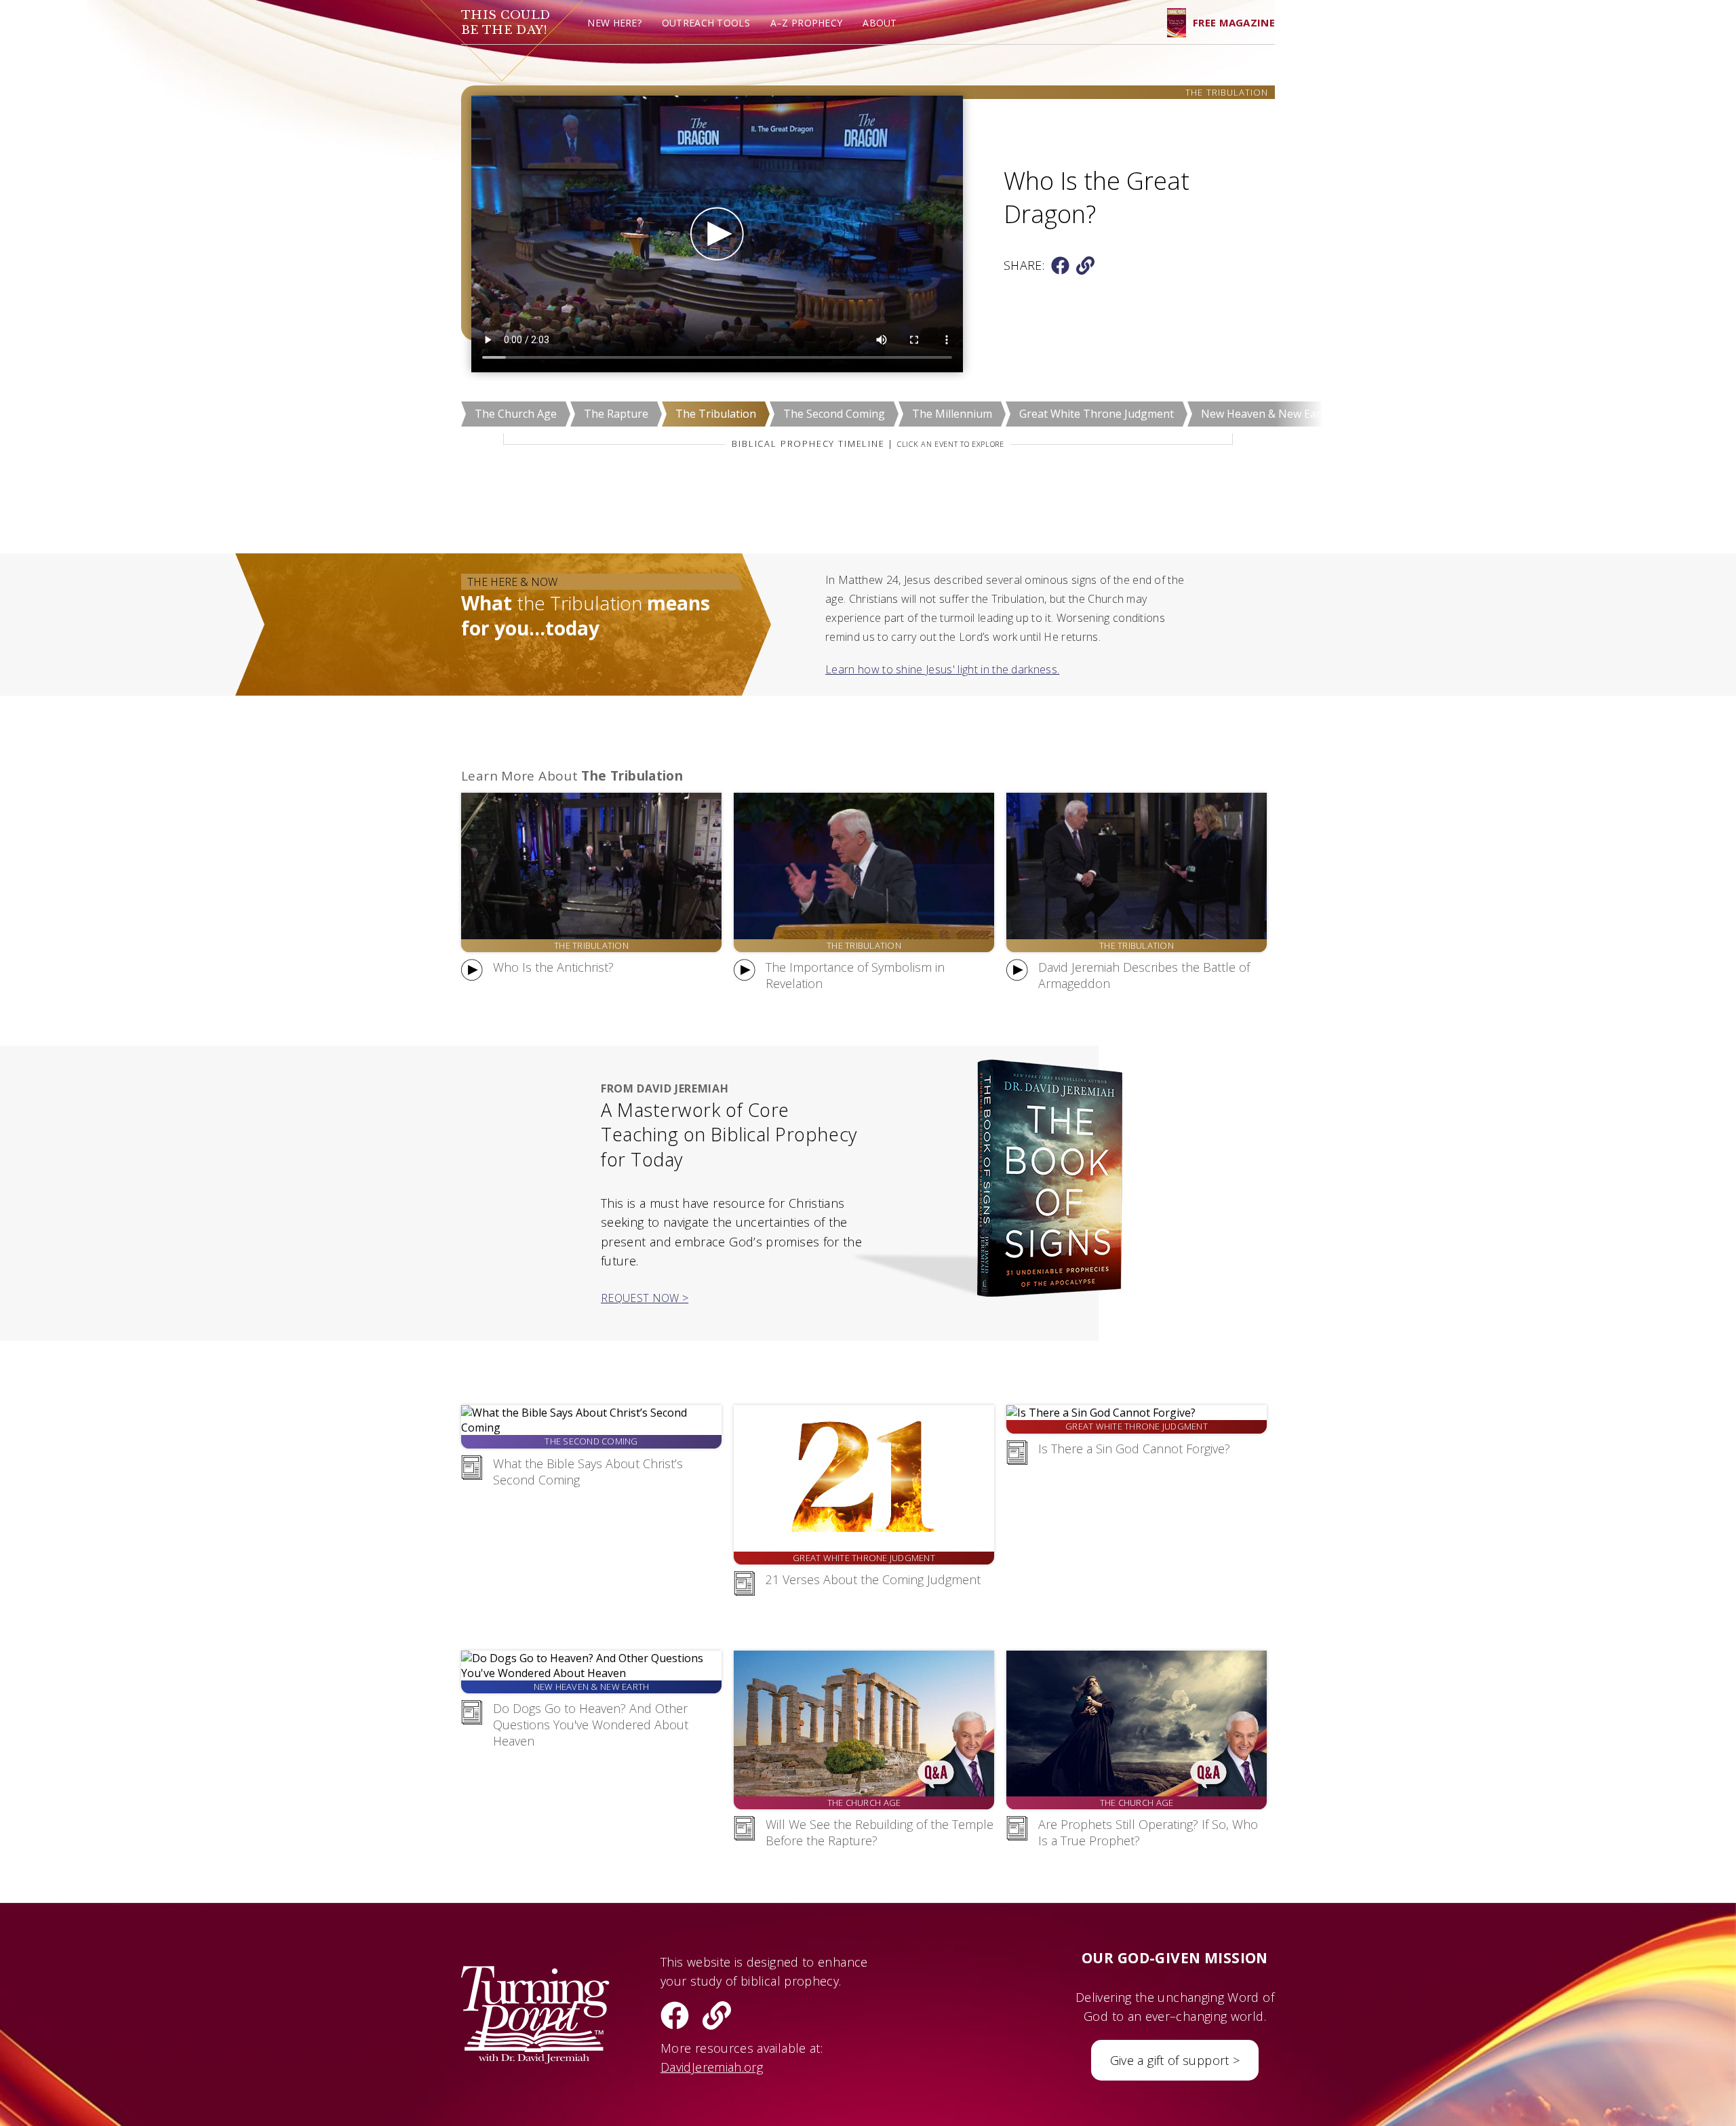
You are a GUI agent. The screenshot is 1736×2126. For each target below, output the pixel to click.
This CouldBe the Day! (506, 23)
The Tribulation (716, 414)
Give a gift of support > (1175, 2060)
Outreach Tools (706, 23)
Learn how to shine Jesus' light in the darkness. (942, 669)
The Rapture (616, 414)
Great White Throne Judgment (1097, 414)
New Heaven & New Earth (1266, 414)
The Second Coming (834, 414)
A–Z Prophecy (806, 23)
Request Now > (645, 1298)
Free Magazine (1234, 22)
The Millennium (952, 414)
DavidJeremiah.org (712, 2067)
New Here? (614, 23)
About (880, 23)
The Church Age (516, 414)
